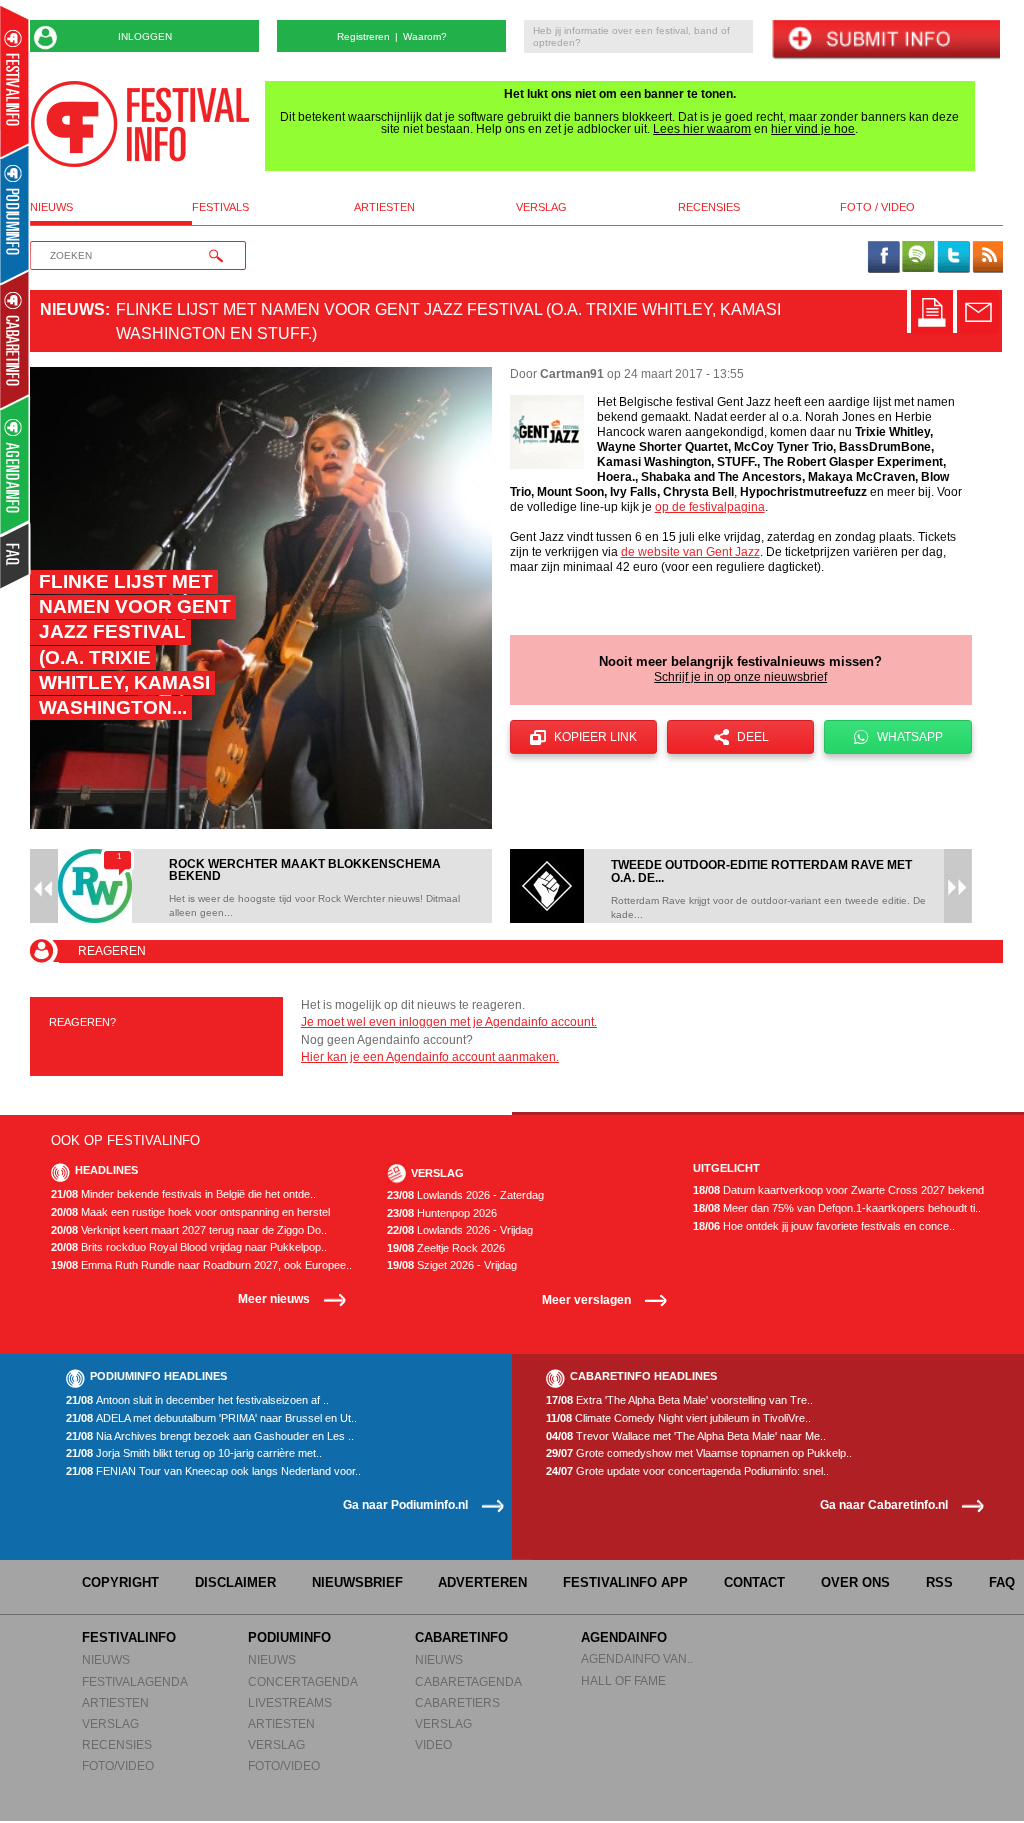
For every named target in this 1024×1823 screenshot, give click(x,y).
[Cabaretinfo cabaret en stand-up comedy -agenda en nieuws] (14, 339)
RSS (939, 1582)
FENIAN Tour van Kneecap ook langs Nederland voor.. (213, 1471)
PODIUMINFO (289, 1637)
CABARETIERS (457, 1702)
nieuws (51, 207)
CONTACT (754, 1582)
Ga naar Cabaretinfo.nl (884, 1504)
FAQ (1002, 1582)
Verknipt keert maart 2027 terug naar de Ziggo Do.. (189, 1230)
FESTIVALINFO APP (625, 1582)
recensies (709, 207)
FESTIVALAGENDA (135, 1681)
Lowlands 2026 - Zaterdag (465, 1195)
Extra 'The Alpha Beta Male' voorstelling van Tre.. (679, 1400)
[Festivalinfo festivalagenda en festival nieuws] (14, 81)
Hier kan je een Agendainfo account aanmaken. (430, 1057)
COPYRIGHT (120, 1582)
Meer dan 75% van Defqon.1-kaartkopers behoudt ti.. (837, 1208)
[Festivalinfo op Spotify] (918, 258)
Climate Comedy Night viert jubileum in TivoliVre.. (678, 1418)
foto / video (877, 207)
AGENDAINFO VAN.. (637, 1658)
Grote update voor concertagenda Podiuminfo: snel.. (687, 1471)
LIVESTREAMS (290, 1702)
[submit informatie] (885, 40)
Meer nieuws (274, 1298)
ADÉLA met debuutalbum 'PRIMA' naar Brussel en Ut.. (211, 1418)
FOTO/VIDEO (118, 1765)
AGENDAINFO (624, 1637)
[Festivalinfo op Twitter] (953, 258)
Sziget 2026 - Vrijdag (452, 1265)
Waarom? (425, 36)
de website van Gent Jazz (690, 552)
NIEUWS (106, 1659)
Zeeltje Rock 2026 (446, 1248)
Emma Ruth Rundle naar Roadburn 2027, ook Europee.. (201, 1265)
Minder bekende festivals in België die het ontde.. (183, 1194)
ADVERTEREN (482, 1582)
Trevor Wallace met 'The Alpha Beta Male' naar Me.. (686, 1436)
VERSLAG (110, 1723)
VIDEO (433, 1744)
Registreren (363, 36)
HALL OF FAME (623, 1680)
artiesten (384, 207)
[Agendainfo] (15, 465)
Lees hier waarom (702, 129)
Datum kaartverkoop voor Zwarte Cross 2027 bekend (838, 1190)
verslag (541, 207)
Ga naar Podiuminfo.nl (405, 1504)
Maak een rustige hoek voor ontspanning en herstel (190, 1212)
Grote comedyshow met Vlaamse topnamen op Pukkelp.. (699, 1453)
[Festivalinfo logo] (140, 124)
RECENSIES (117, 1744)
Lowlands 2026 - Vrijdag (460, 1230)
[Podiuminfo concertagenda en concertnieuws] (15, 213)
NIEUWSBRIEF (357, 1582)
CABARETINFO (461, 1637)
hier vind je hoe (813, 129)
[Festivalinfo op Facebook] (884, 258)
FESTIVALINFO (129, 1637)
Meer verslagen (586, 1299)
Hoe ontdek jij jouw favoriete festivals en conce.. (824, 1226)
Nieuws (72, 309)
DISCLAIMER (235, 1582)
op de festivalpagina (710, 507)
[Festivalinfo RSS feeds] (988, 258)
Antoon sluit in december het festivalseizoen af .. (197, 1400)
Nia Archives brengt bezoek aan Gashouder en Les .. (210, 1436)
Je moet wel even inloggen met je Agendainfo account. (449, 1022)
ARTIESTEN (115, 1702)
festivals (220, 207)
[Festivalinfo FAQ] (15, 556)
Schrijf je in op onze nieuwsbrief (740, 677)
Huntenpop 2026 (442, 1213)
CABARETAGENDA (468, 1681)
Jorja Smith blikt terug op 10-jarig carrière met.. (194, 1453)
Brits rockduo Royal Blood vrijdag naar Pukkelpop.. (189, 1247)
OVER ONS (855, 1582)
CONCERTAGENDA (303, 1681)
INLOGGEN (145, 36)
